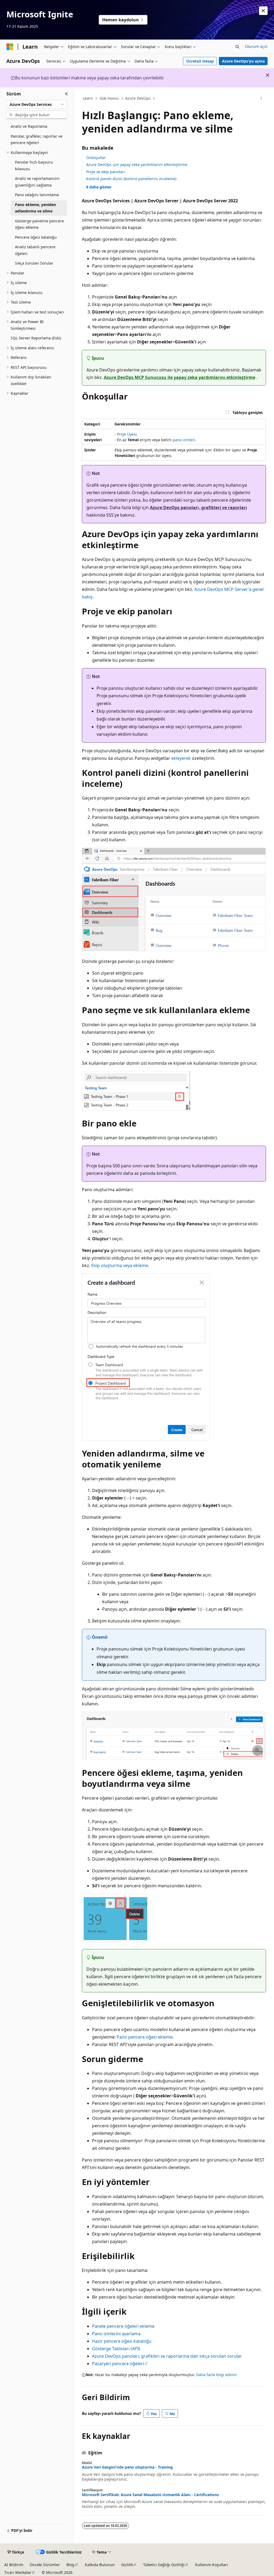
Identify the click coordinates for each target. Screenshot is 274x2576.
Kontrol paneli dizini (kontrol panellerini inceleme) (131, 179)
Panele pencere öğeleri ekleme (123, 2326)
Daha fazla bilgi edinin (216, 2375)
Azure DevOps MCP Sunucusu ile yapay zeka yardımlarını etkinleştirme (180, 377)
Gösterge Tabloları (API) (116, 2349)
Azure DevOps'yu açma (243, 61)
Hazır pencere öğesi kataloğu (122, 2341)
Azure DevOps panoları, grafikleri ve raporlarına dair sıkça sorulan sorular (167, 2356)
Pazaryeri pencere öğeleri (118, 2364)
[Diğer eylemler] (261, 99)
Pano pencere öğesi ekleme (145, 2037)
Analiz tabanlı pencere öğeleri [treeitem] (35, 250)
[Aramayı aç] (237, 47)
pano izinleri (184, 440)
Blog (70, 2565)
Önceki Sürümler (45, 2565)
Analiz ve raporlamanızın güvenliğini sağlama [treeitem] (37, 182)
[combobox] (37, 104)
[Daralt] (66, 94)
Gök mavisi (109, 98)
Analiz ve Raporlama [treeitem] (29, 126)
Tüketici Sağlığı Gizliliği (164, 2565)
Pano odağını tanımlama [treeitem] (37, 195)
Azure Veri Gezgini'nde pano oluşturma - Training (127, 2467)
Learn (88, 98)
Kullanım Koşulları (212, 2565)
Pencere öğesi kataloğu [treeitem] (36, 237)
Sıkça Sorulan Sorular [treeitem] (34, 263)
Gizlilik (127, 2565)
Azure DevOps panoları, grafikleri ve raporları (198, 508)
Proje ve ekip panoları (106, 172)
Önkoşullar (96, 158)
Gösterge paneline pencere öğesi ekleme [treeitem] (39, 224)
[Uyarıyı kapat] (263, 11)
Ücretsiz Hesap (200, 61)
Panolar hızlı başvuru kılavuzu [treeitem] (34, 165)
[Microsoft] (10, 47)
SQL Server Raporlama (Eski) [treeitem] (36, 338)
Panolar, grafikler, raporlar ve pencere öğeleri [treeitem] (37, 140)
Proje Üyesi (127, 434)
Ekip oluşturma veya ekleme (120, 1265)
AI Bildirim (14, 2565)
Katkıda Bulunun (100, 2565)
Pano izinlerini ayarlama (116, 2334)
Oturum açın (256, 46)
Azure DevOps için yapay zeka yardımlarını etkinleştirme (137, 164)
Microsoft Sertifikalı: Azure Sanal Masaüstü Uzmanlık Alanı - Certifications (150, 2495)
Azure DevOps (138, 98)
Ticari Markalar (18, 2572)
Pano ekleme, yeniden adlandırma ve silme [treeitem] (35, 208)
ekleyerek (181, 758)
